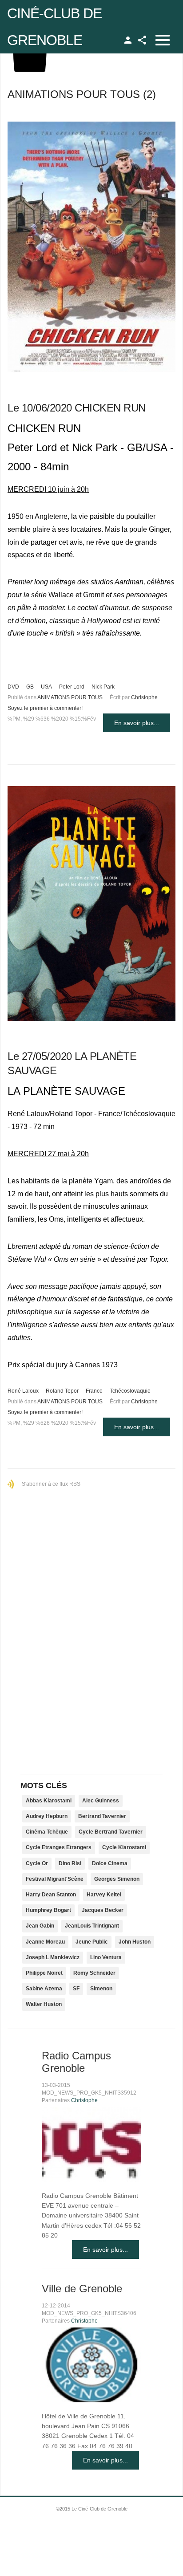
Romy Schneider (94, 1973)
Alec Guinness (101, 1801)
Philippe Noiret (44, 1973)
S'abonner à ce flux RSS (51, 1484)
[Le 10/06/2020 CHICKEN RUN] (91, 247)
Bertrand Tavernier (102, 1816)
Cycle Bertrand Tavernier (111, 1832)
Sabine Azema (44, 1989)
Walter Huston (44, 2004)
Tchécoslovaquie (130, 1391)
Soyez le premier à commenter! (45, 708)
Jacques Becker (103, 1910)
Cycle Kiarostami (124, 1847)
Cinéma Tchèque (47, 1832)
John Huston (135, 1942)
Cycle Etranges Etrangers (59, 1847)
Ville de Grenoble (82, 2289)
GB (30, 687)
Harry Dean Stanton (51, 1895)
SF (76, 1989)
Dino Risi (70, 1863)
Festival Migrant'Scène (55, 1879)
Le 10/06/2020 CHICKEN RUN (77, 408)
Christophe (144, 697)
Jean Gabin (40, 1926)
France (94, 1391)
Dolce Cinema (110, 1863)
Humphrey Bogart (48, 1910)
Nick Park (103, 687)
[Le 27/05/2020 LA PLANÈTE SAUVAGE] (91, 903)
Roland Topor (62, 1391)
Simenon (101, 1989)
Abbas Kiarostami (49, 1801)
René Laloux (23, 1391)
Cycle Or (37, 1863)
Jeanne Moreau (45, 1942)
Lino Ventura (106, 1957)
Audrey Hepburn (47, 1816)
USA (46, 687)
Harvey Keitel (104, 1895)
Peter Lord (72, 687)
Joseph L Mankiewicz (53, 1957)
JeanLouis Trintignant (92, 1926)
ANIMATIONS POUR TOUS (70, 697)
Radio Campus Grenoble (76, 2062)
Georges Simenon (117, 1879)
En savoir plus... (137, 723)
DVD (13, 687)
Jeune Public (92, 1942)
